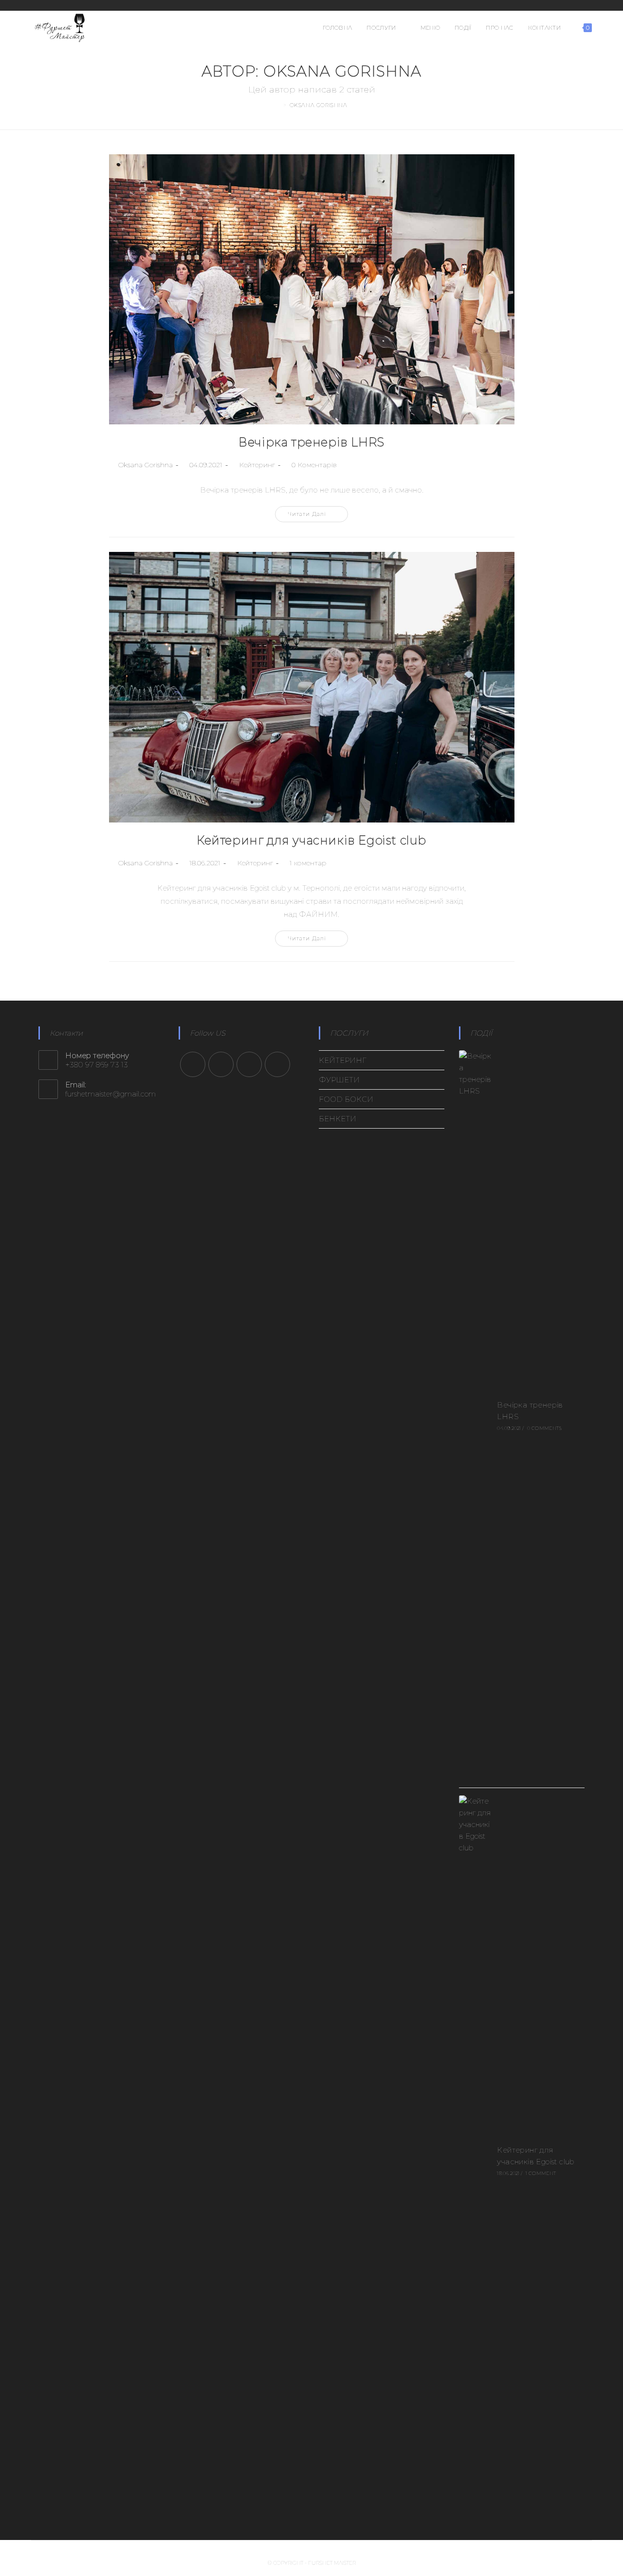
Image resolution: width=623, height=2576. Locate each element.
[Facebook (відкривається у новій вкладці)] (553, 5)
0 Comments (544, 1428)
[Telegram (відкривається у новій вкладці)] (587, 5)
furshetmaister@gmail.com (110, 1094)
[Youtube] (249, 1064)
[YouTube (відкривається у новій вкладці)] (577, 5)
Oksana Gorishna (146, 465)
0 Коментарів (314, 465)
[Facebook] (193, 1064)
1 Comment (541, 2173)
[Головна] (278, 105)
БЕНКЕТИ (338, 1119)
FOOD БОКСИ (346, 1099)
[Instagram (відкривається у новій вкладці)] (565, 5)
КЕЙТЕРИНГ (343, 1060)
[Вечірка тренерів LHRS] (476, 1415)
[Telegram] (277, 1064)
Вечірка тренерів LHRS (311, 442)
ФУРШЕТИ (339, 1080)
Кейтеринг (257, 465)
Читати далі (318, 516)
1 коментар (308, 863)
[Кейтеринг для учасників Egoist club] (476, 2160)
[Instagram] (221, 1064)
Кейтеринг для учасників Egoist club (311, 840)
